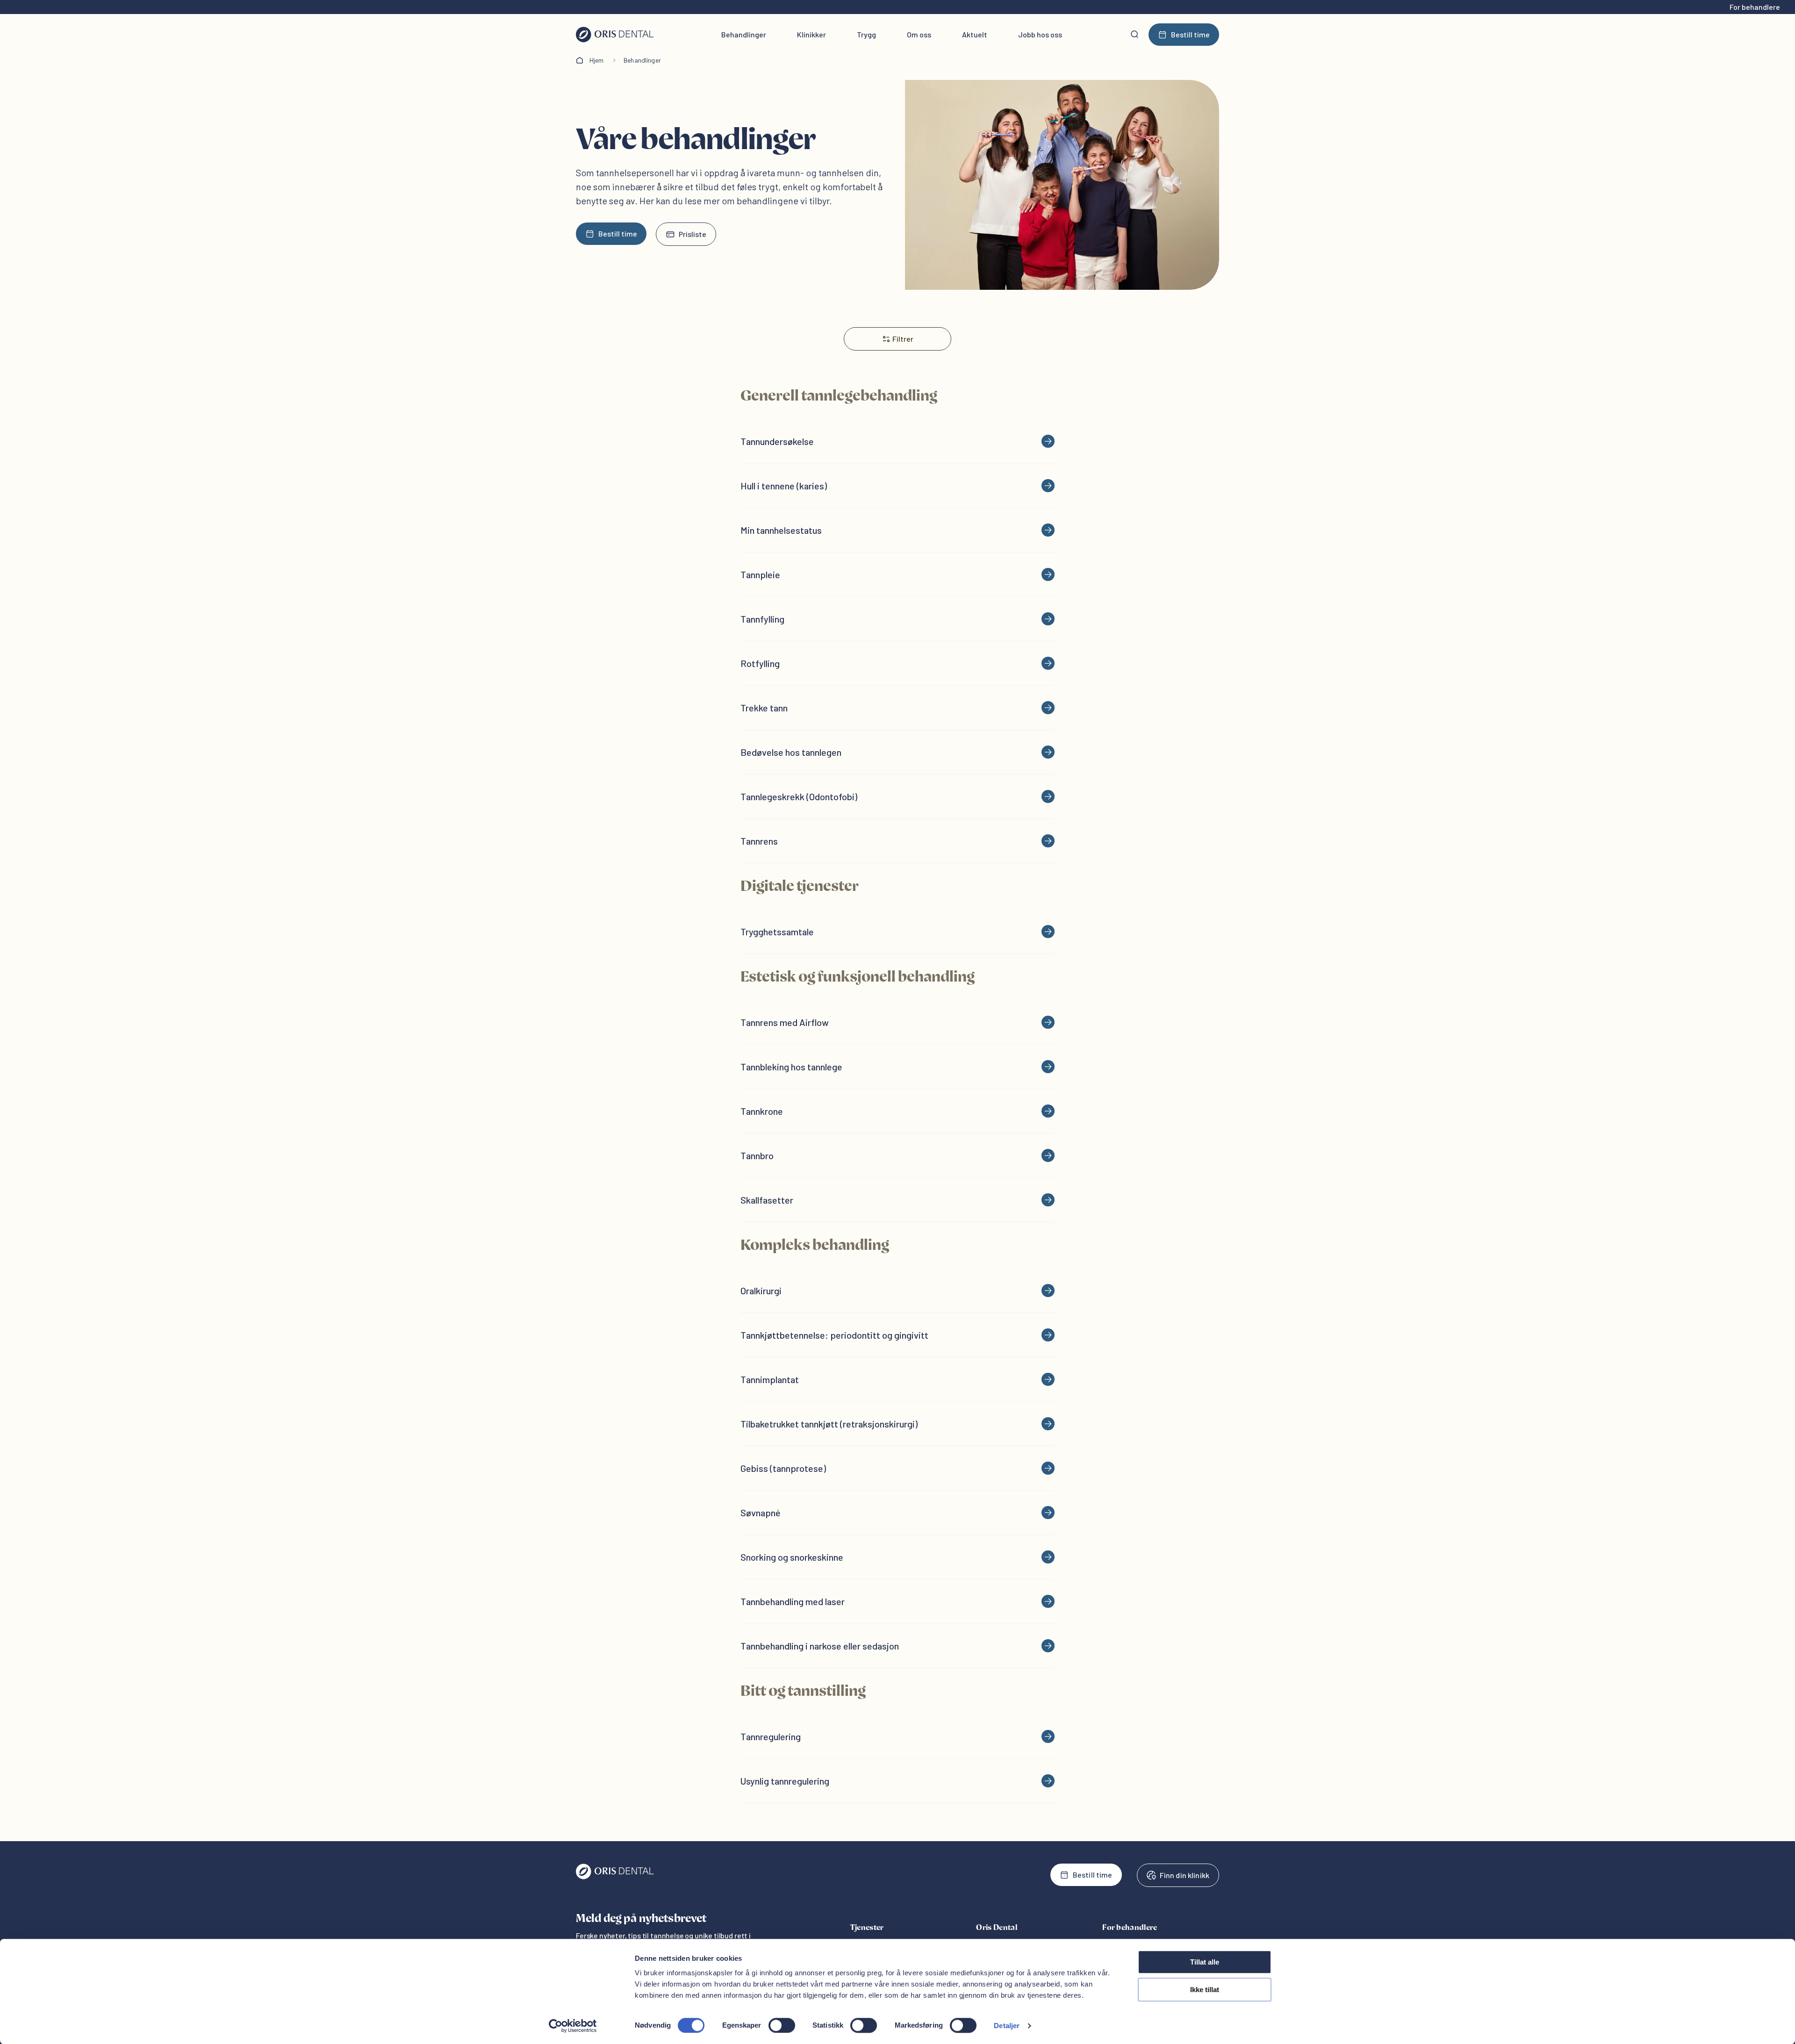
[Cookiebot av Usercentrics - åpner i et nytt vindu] (573, 2026)
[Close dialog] (1068, 943)
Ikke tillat (1205, 1990)
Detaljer (1007, 2026)
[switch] (782, 2025)
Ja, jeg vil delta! (837, 1093)
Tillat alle (1205, 1962)
